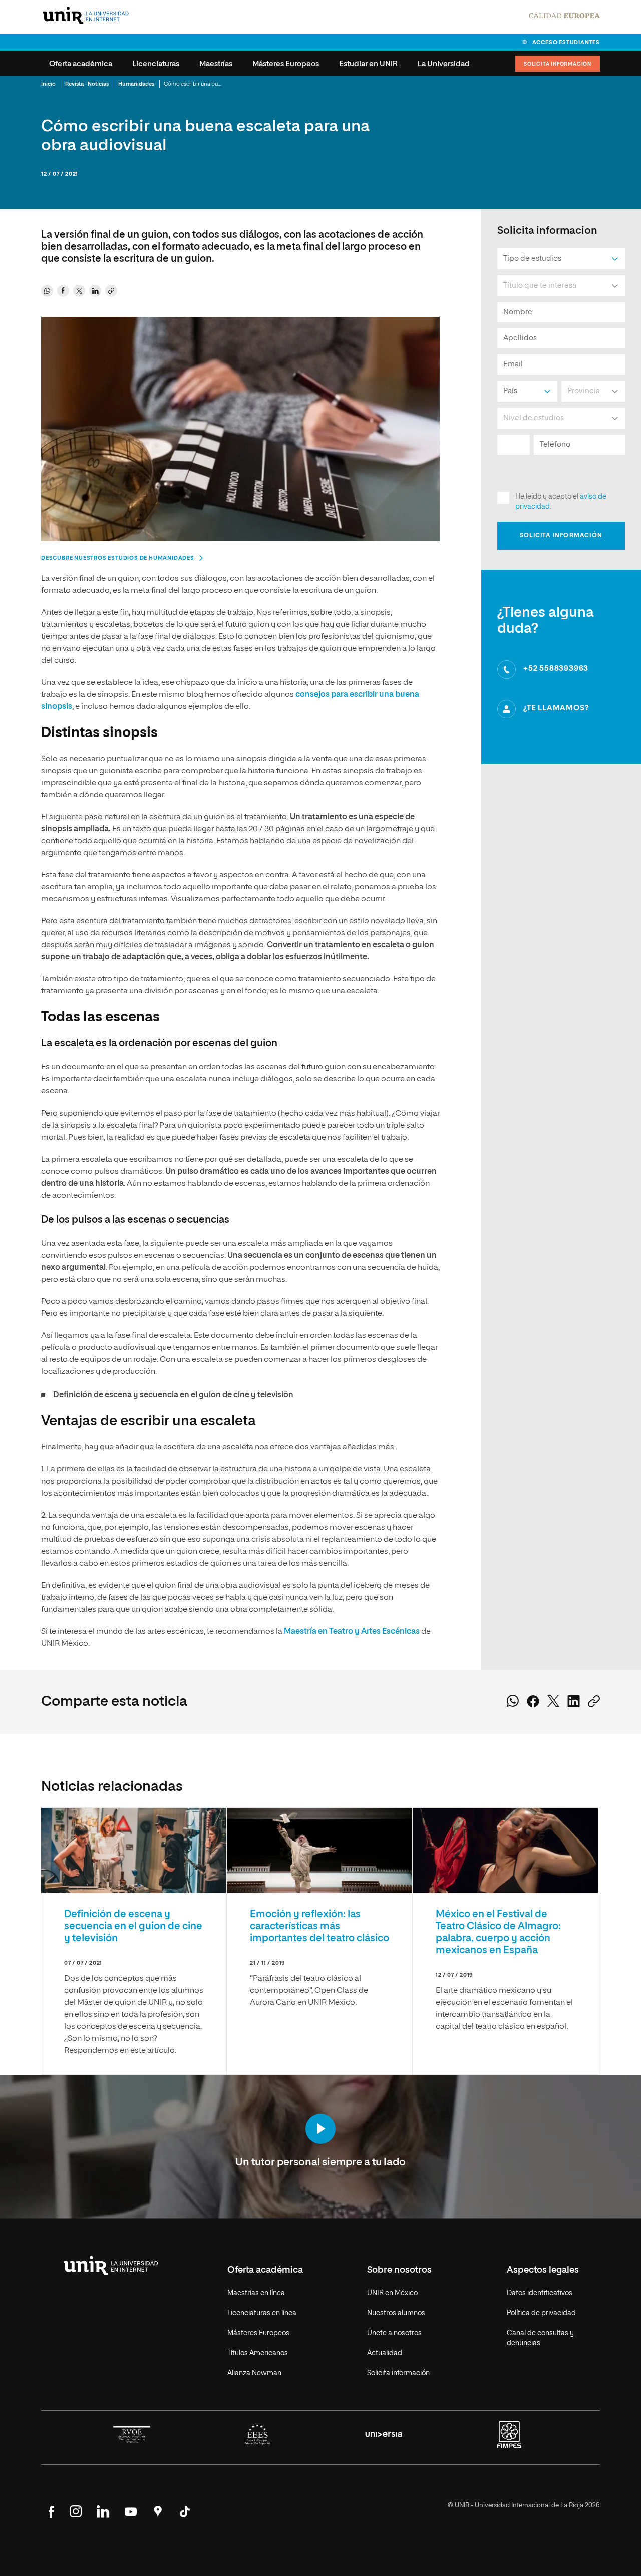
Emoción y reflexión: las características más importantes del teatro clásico (319, 1926)
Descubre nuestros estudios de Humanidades (118, 558)
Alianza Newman (254, 2373)
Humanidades (136, 84)
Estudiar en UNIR (368, 64)
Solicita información (558, 64)
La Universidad (444, 64)
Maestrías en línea (256, 2293)
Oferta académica (81, 64)
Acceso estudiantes (566, 42)
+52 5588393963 (556, 669)
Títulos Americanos (258, 2353)
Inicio (48, 84)
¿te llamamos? (556, 708)
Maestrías (216, 64)
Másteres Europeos (286, 64)
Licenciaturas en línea (262, 2313)
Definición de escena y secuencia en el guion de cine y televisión (173, 1395)
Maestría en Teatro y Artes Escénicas (352, 1632)
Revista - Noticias (87, 84)
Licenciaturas (156, 64)
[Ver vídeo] (320, 2130)
